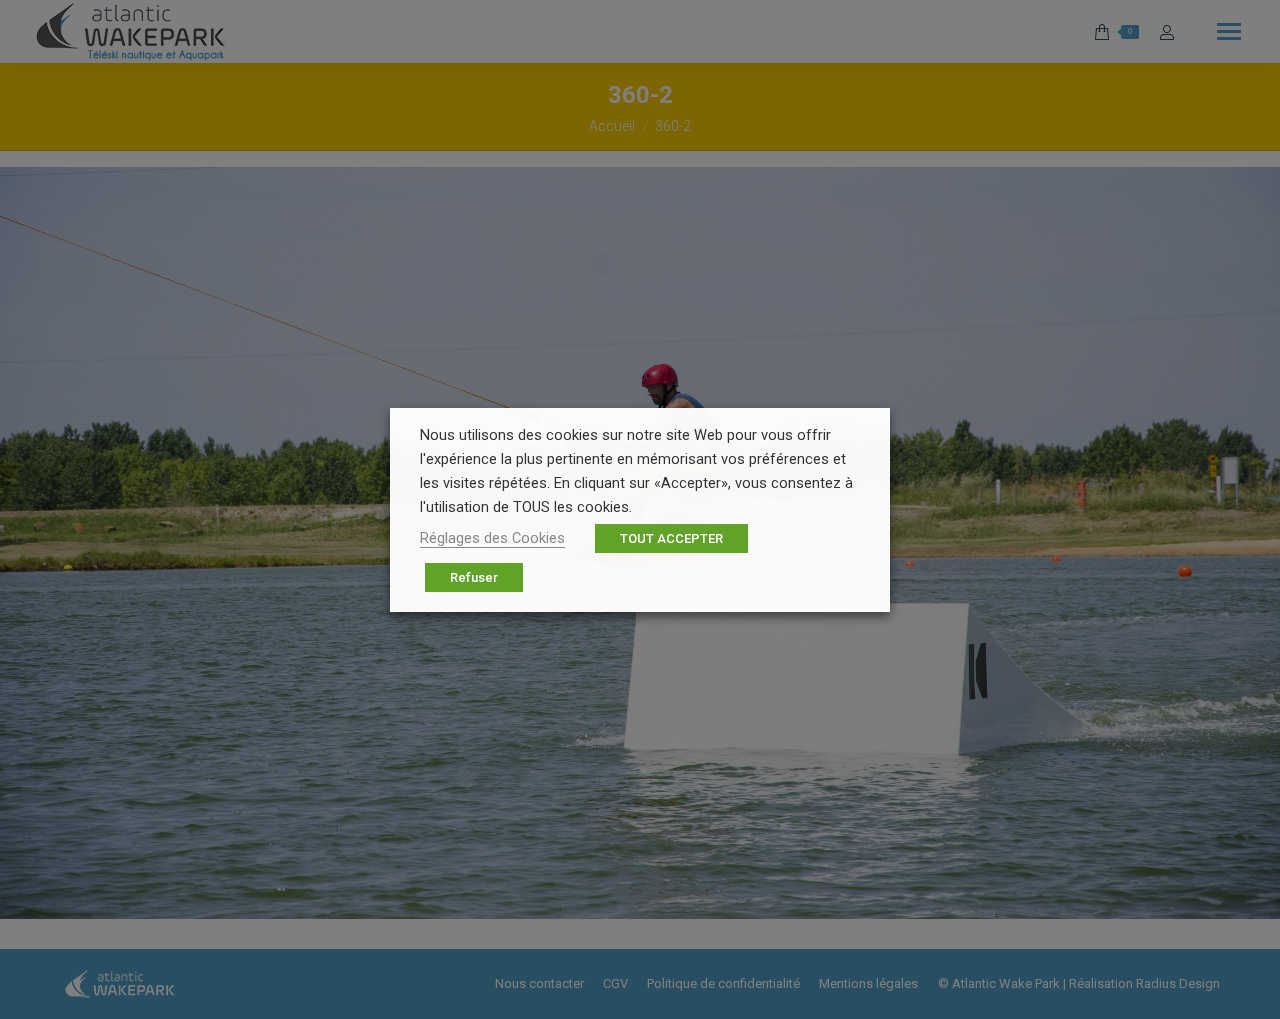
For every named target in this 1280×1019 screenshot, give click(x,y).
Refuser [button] (474, 577)
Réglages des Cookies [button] (492, 538)
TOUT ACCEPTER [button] (671, 538)
